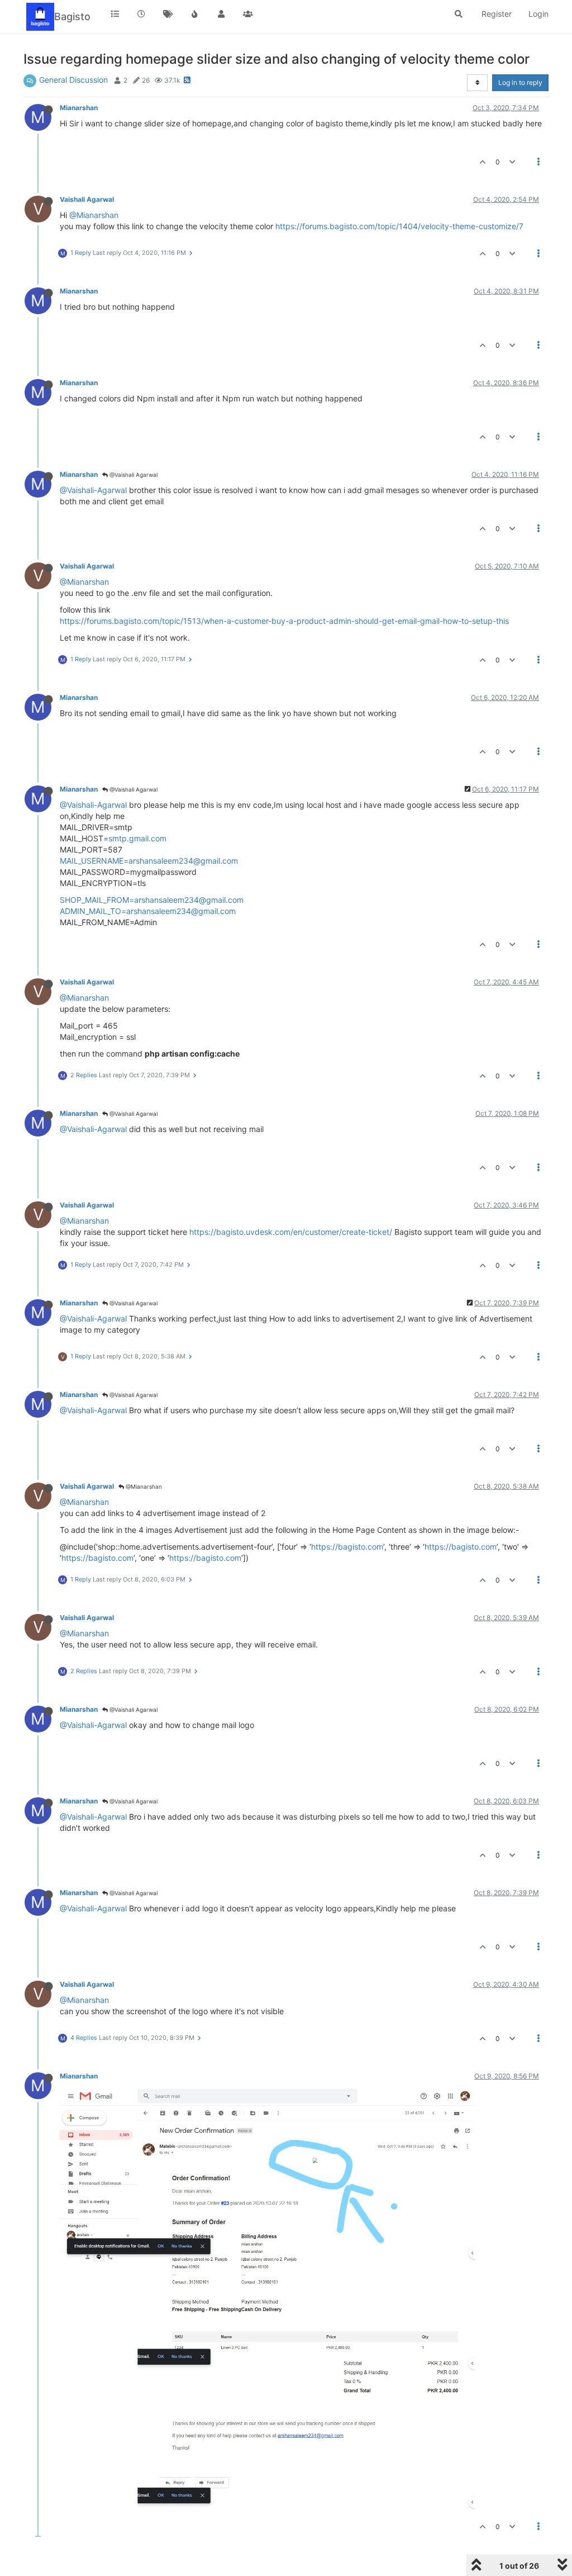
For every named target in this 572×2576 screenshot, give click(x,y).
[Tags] (168, 14)
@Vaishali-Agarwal (93, 490)
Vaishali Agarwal (87, 199)
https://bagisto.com (347, 1547)
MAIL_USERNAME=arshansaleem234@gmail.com (149, 861)
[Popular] (195, 14)
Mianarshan (79, 108)
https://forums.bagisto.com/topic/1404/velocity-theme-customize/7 (399, 226)
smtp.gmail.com (137, 838)
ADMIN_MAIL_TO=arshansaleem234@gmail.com (148, 911)
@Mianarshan (94, 215)
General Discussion (73, 80)
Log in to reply (520, 82)
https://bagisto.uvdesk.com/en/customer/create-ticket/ (291, 1232)
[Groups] (248, 14)
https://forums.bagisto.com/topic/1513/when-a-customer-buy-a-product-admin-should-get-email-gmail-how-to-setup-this (284, 621)
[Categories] (115, 14)
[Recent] (142, 14)
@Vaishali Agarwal (133, 475)
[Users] (221, 14)
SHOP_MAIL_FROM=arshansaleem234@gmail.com (152, 900)
